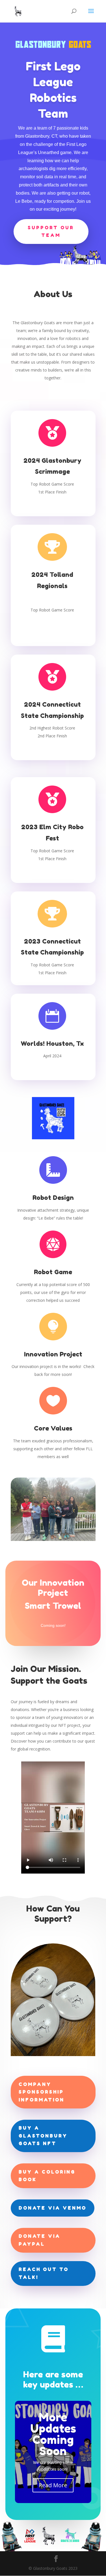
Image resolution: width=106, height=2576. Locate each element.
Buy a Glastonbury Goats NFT (43, 2135)
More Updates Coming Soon (53, 2434)
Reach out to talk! (44, 2273)
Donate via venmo (53, 2208)
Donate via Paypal (40, 2240)
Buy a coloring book (47, 2176)
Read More (53, 2485)
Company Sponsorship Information (42, 2092)
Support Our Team (51, 231)
